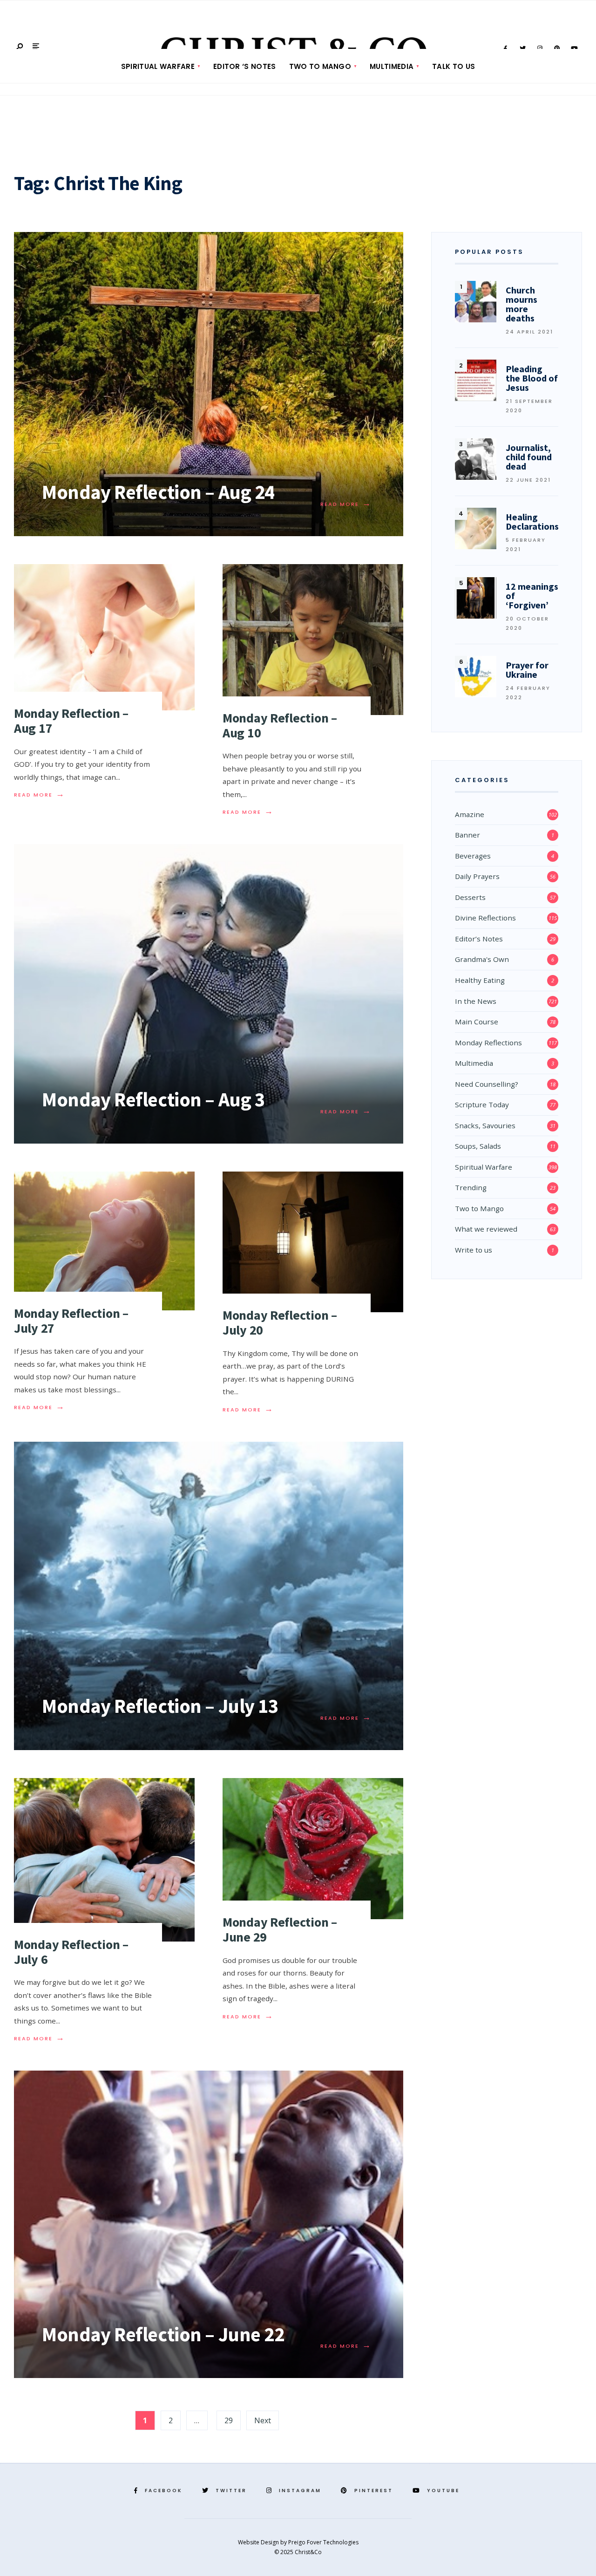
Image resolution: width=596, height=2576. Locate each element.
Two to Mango (320, 66)
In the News (476, 1001)
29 (229, 2420)
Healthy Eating (480, 980)
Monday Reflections (488, 1043)
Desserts (470, 897)
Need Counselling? (487, 1084)
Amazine (470, 814)
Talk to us (454, 66)
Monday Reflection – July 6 (71, 1952)
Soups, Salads (478, 1146)
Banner (467, 835)
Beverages (473, 856)
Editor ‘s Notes (245, 66)
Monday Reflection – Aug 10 (280, 725)
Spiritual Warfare (158, 66)
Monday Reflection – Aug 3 (153, 1099)
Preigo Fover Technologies (323, 2542)
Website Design (259, 2542)
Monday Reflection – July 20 (280, 1322)
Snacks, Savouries (485, 1125)
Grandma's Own (482, 959)
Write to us (474, 1250)
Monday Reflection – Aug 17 (71, 721)
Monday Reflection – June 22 (163, 2334)
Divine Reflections (485, 918)
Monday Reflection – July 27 (71, 1321)
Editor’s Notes (479, 939)
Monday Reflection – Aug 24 (158, 492)
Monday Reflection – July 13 (160, 1706)
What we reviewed (486, 1229)
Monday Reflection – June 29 (280, 1929)
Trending (471, 1187)
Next (263, 2420)
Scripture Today (482, 1104)
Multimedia (392, 66)
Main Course (477, 1022)
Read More (346, 504)
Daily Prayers (477, 876)
